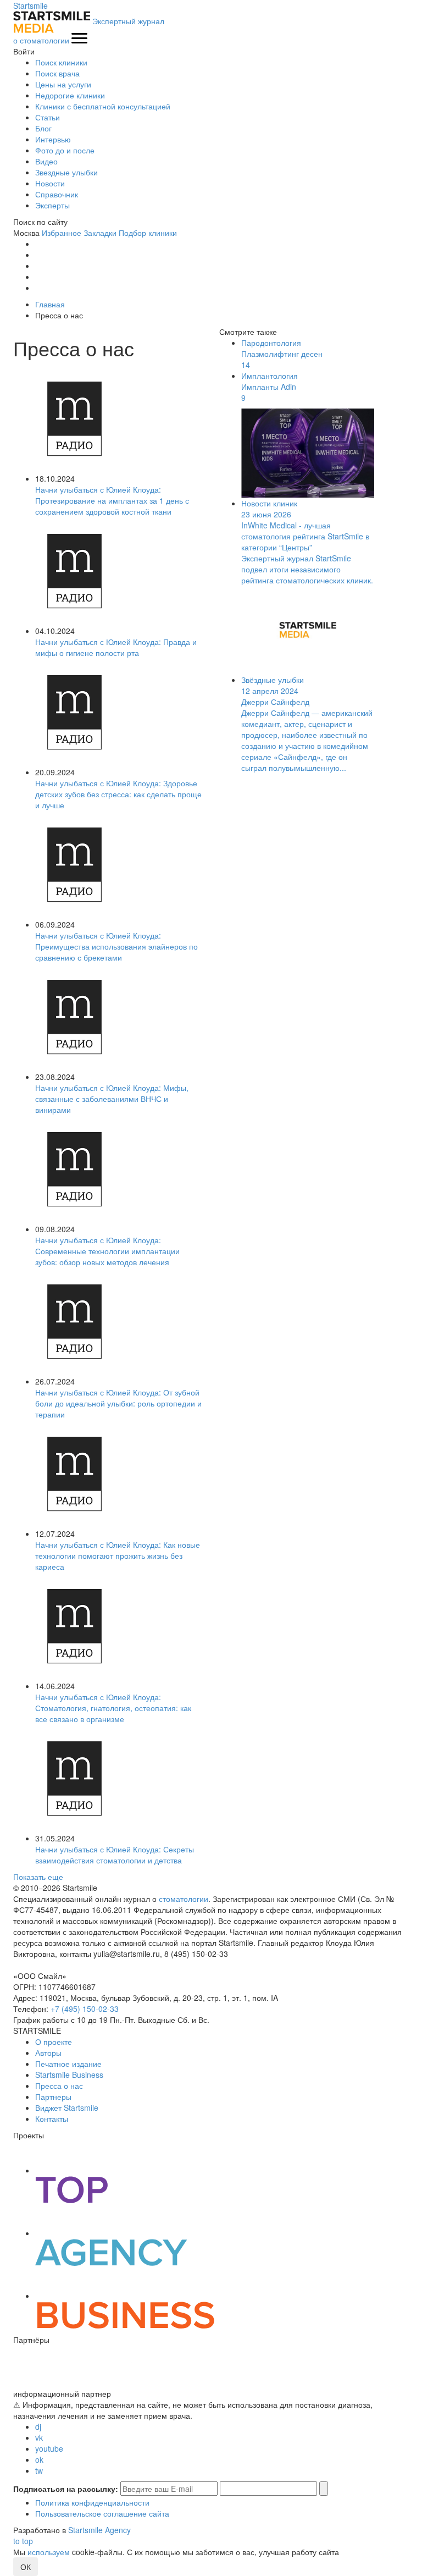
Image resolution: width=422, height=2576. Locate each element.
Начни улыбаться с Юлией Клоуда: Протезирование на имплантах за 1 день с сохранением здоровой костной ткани (112, 500)
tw (39, 2470)
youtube (49, 2448)
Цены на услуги (63, 84)
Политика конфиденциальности (92, 2502)
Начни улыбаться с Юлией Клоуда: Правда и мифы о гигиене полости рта (116, 647)
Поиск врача (57, 73)
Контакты (52, 2119)
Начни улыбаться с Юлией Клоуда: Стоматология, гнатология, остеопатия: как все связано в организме (113, 1708)
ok (39, 2459)
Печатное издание (68, 2064)
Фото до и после (65, 150)
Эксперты (52, 205)
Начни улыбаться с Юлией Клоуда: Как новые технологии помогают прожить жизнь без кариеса (118, 1555)
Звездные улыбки (66, 172)
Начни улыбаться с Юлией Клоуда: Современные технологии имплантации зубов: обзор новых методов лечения (107, 1251)
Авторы (48, 2053)
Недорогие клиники (70, 95)
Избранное (62, 233)
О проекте (54, 2042)
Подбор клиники (148, 233)
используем (49, 2552)
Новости (50, 183)
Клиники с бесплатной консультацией (103, 106)
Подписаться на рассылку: (66, 2489)
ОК (26, 2567)
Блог (43, 128)
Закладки (100, 233)
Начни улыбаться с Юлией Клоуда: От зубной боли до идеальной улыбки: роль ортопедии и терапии (118, 1403)
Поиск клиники (61, 62)
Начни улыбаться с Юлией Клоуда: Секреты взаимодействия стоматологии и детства (115, 1855)
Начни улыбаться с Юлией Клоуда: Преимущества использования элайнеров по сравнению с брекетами (116, 946)
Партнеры (53, 2097)
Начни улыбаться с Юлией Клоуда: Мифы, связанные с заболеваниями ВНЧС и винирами (112, 1099)
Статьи (48, 117)
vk (39, 2437)
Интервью (53, 139)
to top (23, 2541)
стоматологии (184, 1899)
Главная (50, 304)
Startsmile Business (69, 2075)
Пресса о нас (59, 2086)
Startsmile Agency (99, 2530)
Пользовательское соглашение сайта (102, 2513)
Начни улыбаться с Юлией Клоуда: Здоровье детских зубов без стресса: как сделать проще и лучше (118, 794)
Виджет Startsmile (67, 2108)
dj (38, 2426)
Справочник (57, 194)
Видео (46, 161)
